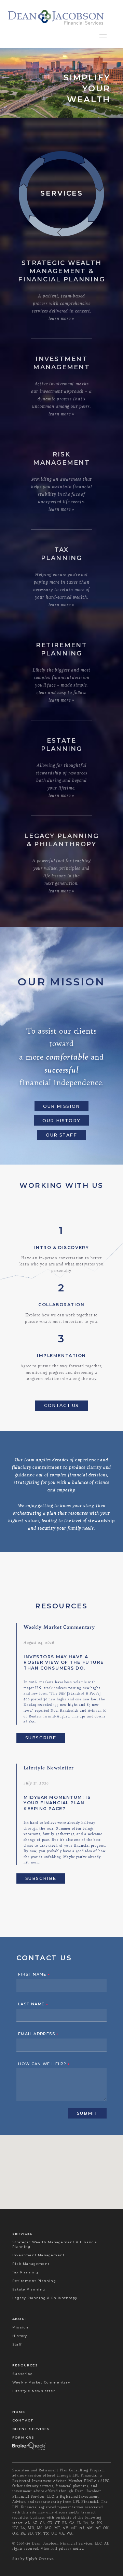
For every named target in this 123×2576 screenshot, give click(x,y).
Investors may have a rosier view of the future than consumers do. (64, 1662)
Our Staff (61, 1135)
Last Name (33, 2004)
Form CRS (23, 2437)
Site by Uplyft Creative (33, 2559)
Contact (23, 2420)
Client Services (31, 2429)
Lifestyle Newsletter (34, 2391)
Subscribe (41, 1738)
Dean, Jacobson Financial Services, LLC (67, 2543)
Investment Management (38, 2255)
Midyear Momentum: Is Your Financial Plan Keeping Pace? (57, 1803)
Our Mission (61, 1106)
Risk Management (31, 2264)
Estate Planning (29, 2289)
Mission (20, 2327)
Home (19, 2412)
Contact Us (61, 1405)
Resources (25, 2365)
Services (23, 2234)
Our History (61, 1121)
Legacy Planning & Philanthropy (45, 2298)
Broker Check (29, 2446)
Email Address (38, 2034)
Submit (87, 2113)
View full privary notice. (63, 2548)
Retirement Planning (34, 2281)
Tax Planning (25, 2272)
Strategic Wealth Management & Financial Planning (56, 2244)
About (20, 2319)
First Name (34, 1975)
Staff (17, 2344)
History (20, 2336)
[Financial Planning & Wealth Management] (56, 17)
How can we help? (44, 2064)
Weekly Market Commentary (41, 2382)
